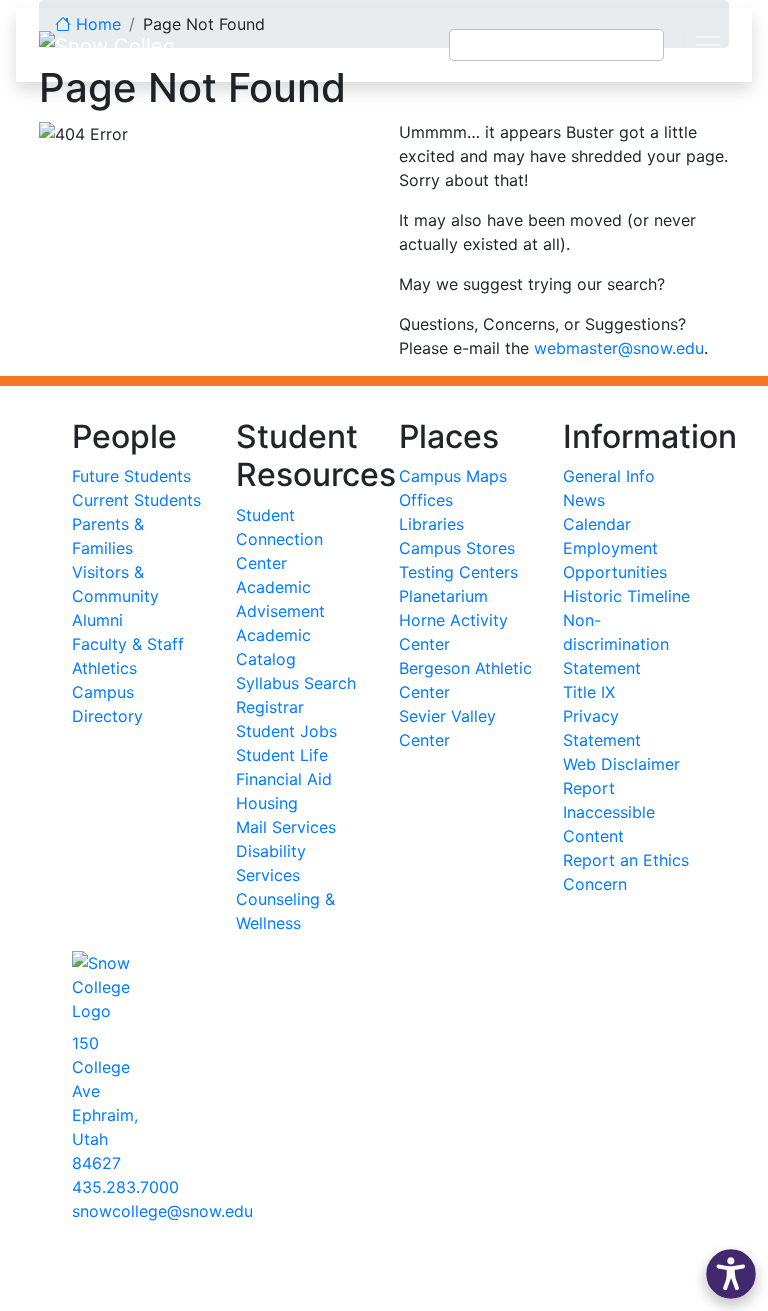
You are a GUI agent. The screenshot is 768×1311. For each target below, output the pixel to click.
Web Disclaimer (621, 764)
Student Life (282, 755)
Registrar (270, 707)
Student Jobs (286, 731)
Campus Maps (453, 476)
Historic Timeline (626, 596)
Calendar (597, 524)
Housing (267, 803)
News (584, 500)
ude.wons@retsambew (619, 348)
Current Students (136, 500)
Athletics (104, 668)
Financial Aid (284, 779)
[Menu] (708, 45)
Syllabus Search (296, 683)
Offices (426, 500)
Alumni (97, 620)
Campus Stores (457, 548)
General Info (609, 476)
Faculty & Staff (128, 644)
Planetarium (443, 596)
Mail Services (286, 827)
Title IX (589, 692)
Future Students (131, 476)
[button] (731, 1274)
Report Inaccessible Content (609, 812)
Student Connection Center (279, 539)
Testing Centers (458, 572)
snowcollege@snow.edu (162, 1211)
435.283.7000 (125, 1187)
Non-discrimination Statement (616, 644)
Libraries (431, 524)
